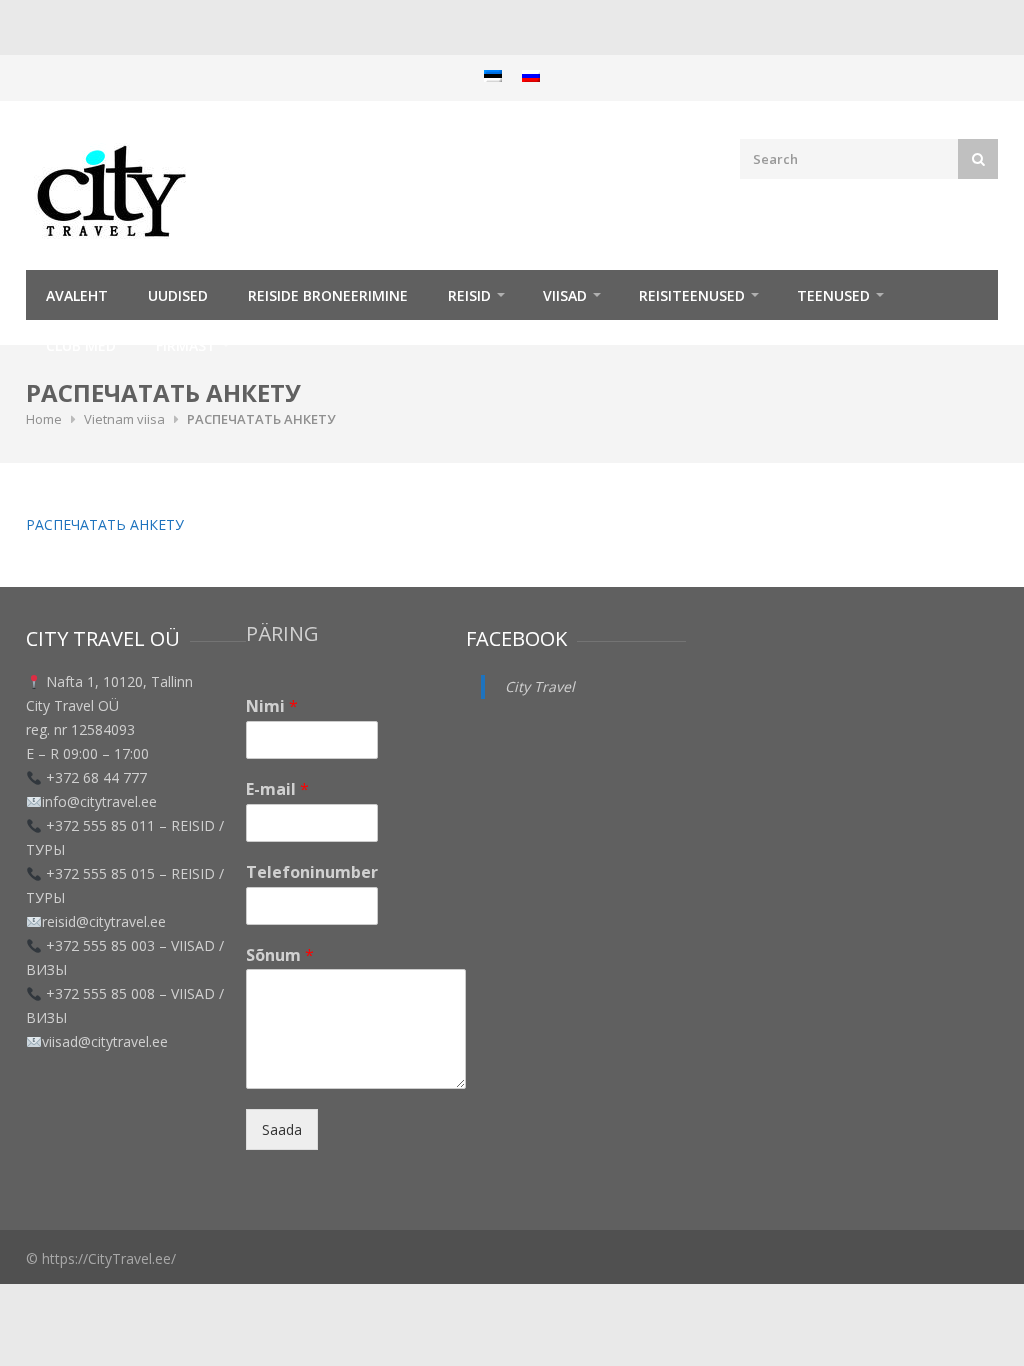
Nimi (272, 706)
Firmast (186, 345)
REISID (469, 295)
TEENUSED (833, 295)
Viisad (565, 295)
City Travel (540, 686)
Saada (282, 1129)
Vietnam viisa (124, 419)
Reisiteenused (692, 295)
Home (44, 419)
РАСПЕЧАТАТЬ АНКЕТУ (105, 524)
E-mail (277, 789)
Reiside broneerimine (328, 295)
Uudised (178, 295)
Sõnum (280, 955)
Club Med (81, 345)
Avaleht (77, 295)
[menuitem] (493, 75)
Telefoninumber (312, 872)
